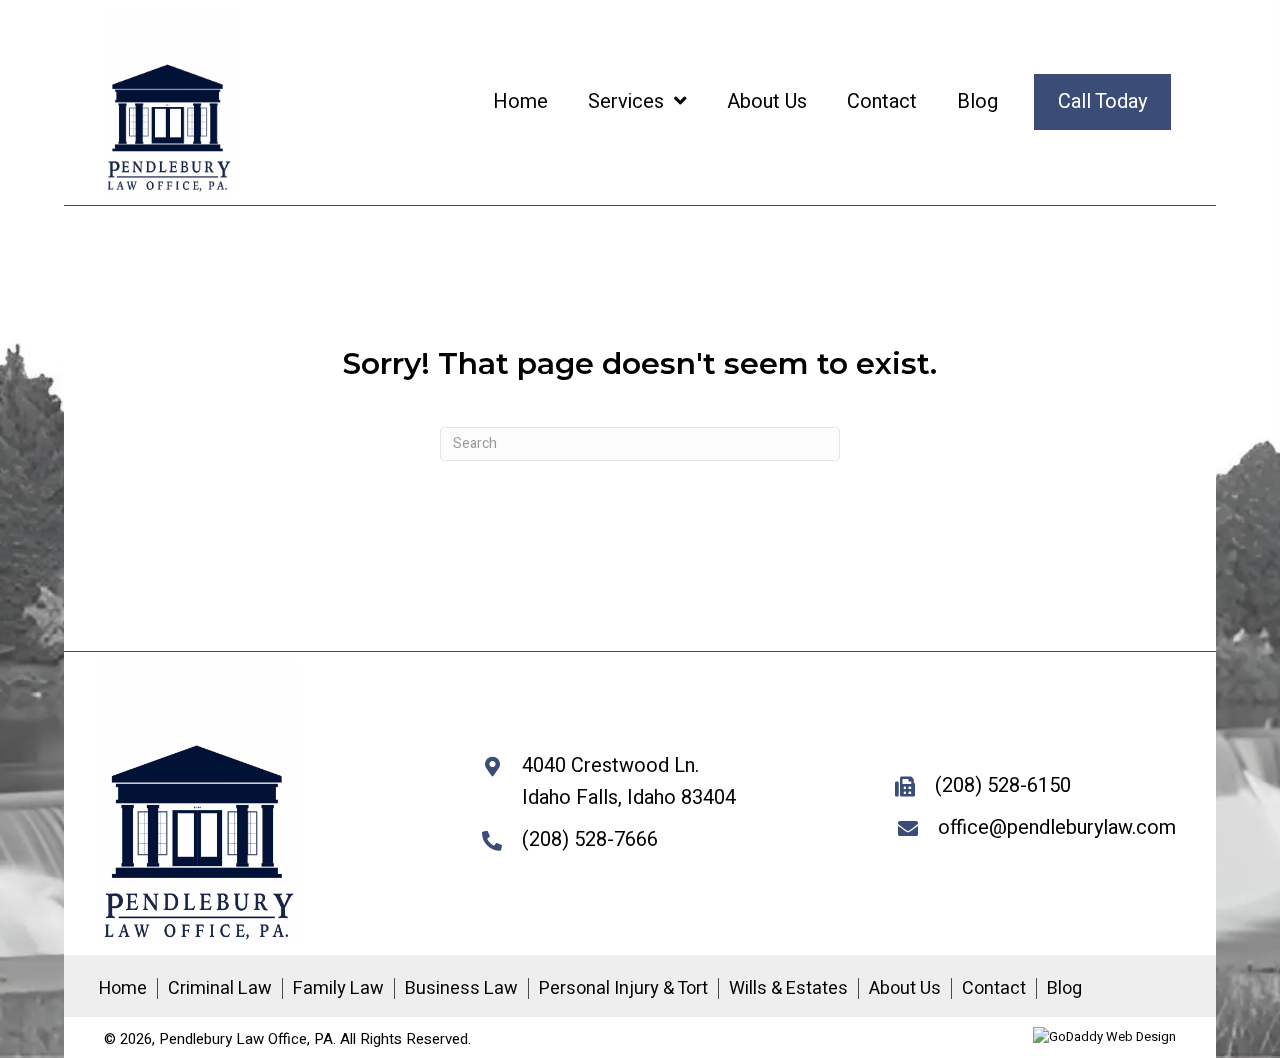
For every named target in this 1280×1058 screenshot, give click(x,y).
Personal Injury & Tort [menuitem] (623, 989)
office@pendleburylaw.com (1057, 827)
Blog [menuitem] (1064, 989)
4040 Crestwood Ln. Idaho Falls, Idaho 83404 (629, 781)
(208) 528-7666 (590, 839)
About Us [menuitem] (905, 989)
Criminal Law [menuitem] (220, 989)
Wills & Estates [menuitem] (788, 989)
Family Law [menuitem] (338, 989)
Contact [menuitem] (994, 989)
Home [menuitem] (123, 989)
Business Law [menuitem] (461, 989)
